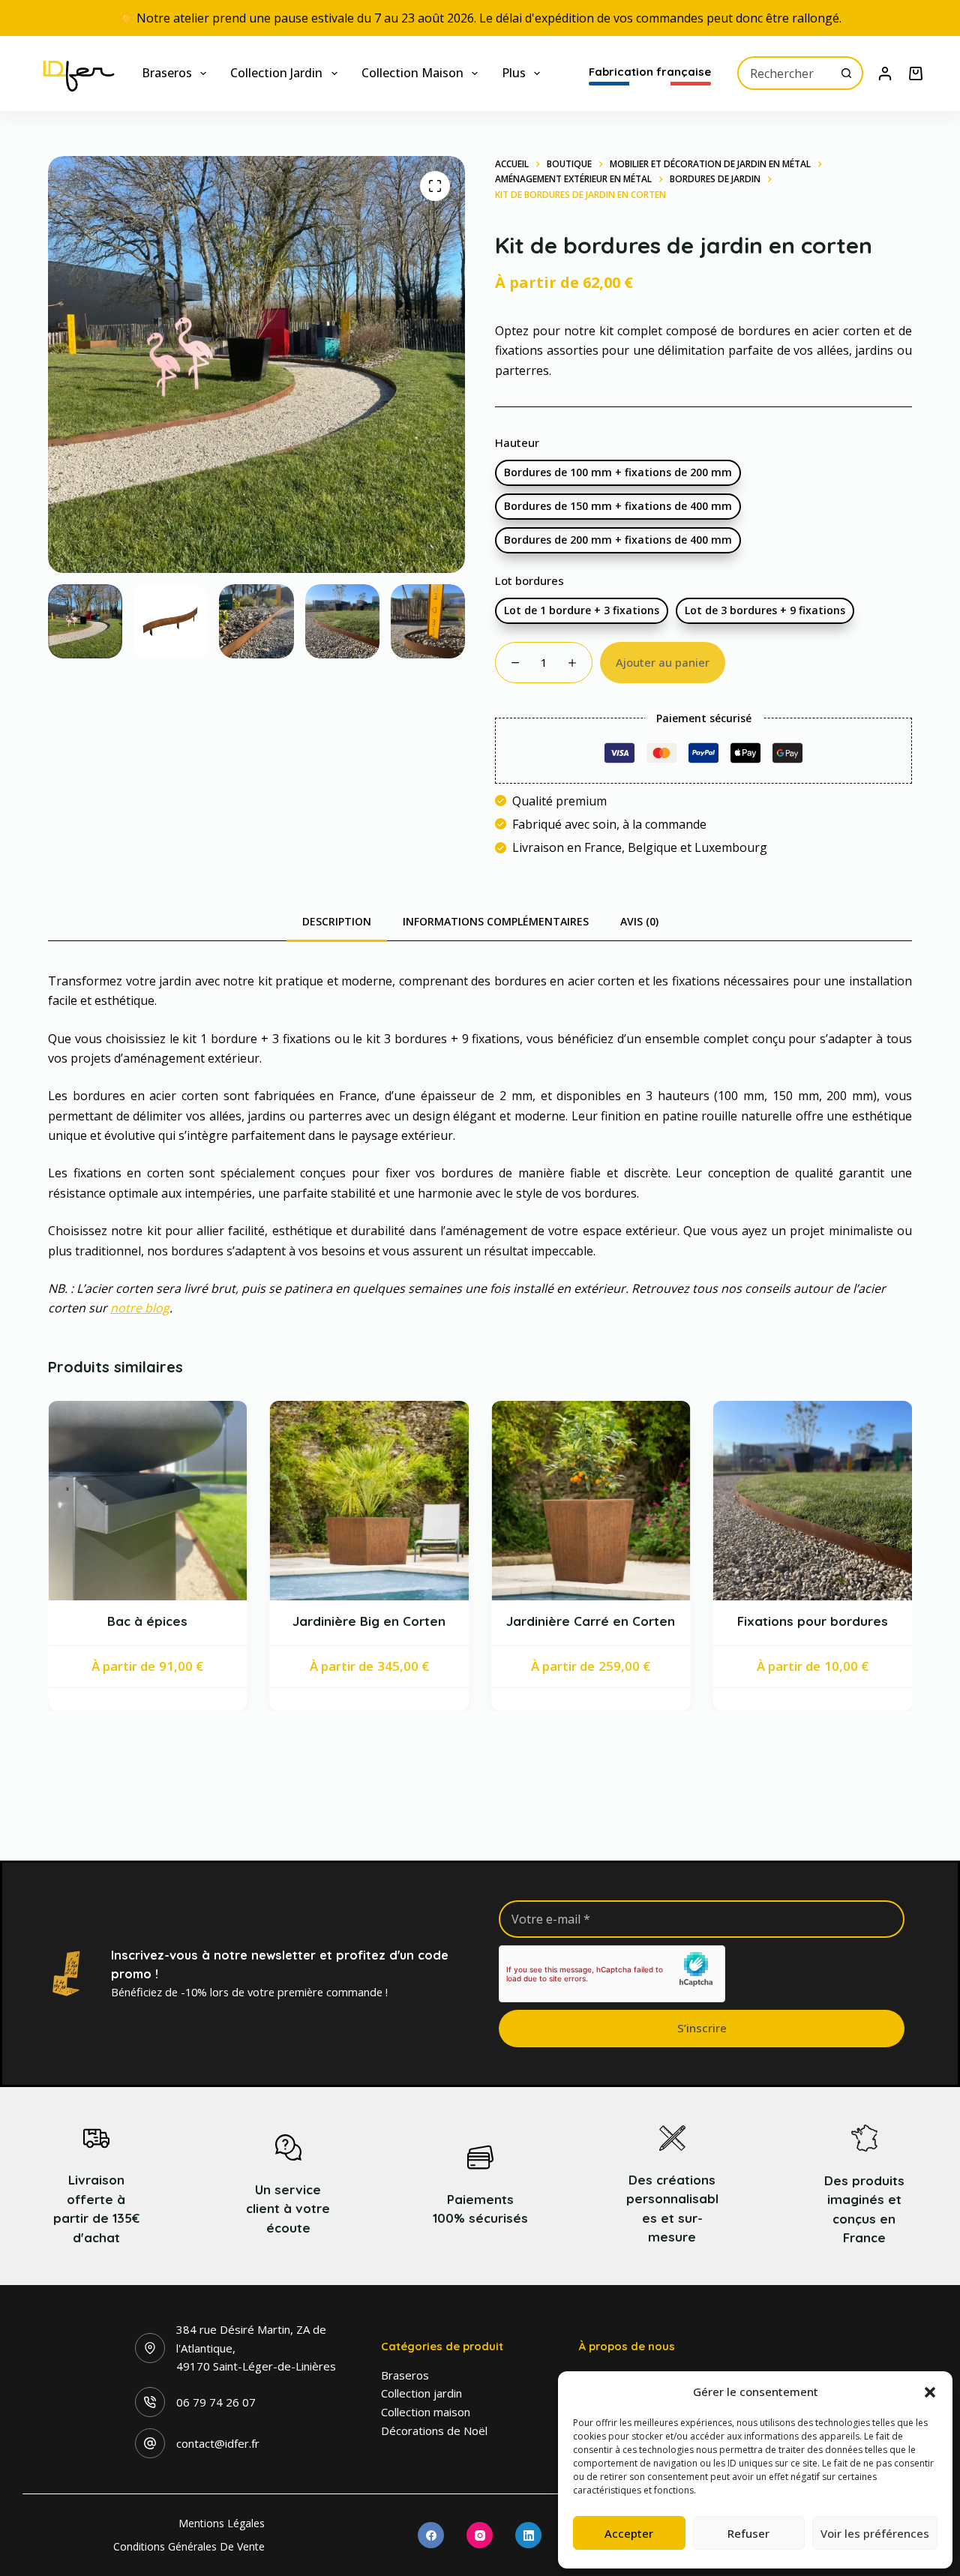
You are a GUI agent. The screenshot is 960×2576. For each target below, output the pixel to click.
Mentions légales (222, 2524)
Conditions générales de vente (189, 2547)
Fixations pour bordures (633, 1620)
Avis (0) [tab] (639, 921)
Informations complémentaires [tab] (496, 921)
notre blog (140, 1308)
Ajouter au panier (663, 662)
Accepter (629, 2533)
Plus (514, 73)
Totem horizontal (854, 1646)
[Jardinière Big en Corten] (190, 1501)
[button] (930, 2392)
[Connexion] (885, 73)
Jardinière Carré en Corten (411, 1620)
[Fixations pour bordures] (633, 1501)
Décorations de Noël (434, 2431)
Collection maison (412, 73)
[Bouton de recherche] (846, 73)
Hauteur (517, 442)
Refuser (748, 2533)
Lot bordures (529, 580)
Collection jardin (276, 73)
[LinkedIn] (528, 2535)
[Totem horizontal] (855, 1513)
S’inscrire (702, 2028)
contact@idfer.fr (218, 2443)
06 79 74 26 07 (216, 2402)
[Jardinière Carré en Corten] (412, 1501)
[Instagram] (480, 2535)
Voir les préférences (875, 2533)
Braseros (167, 73)
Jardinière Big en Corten (190, 1620)
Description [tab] (337, 921)
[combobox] (785, 73)
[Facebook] (431, 2535)
